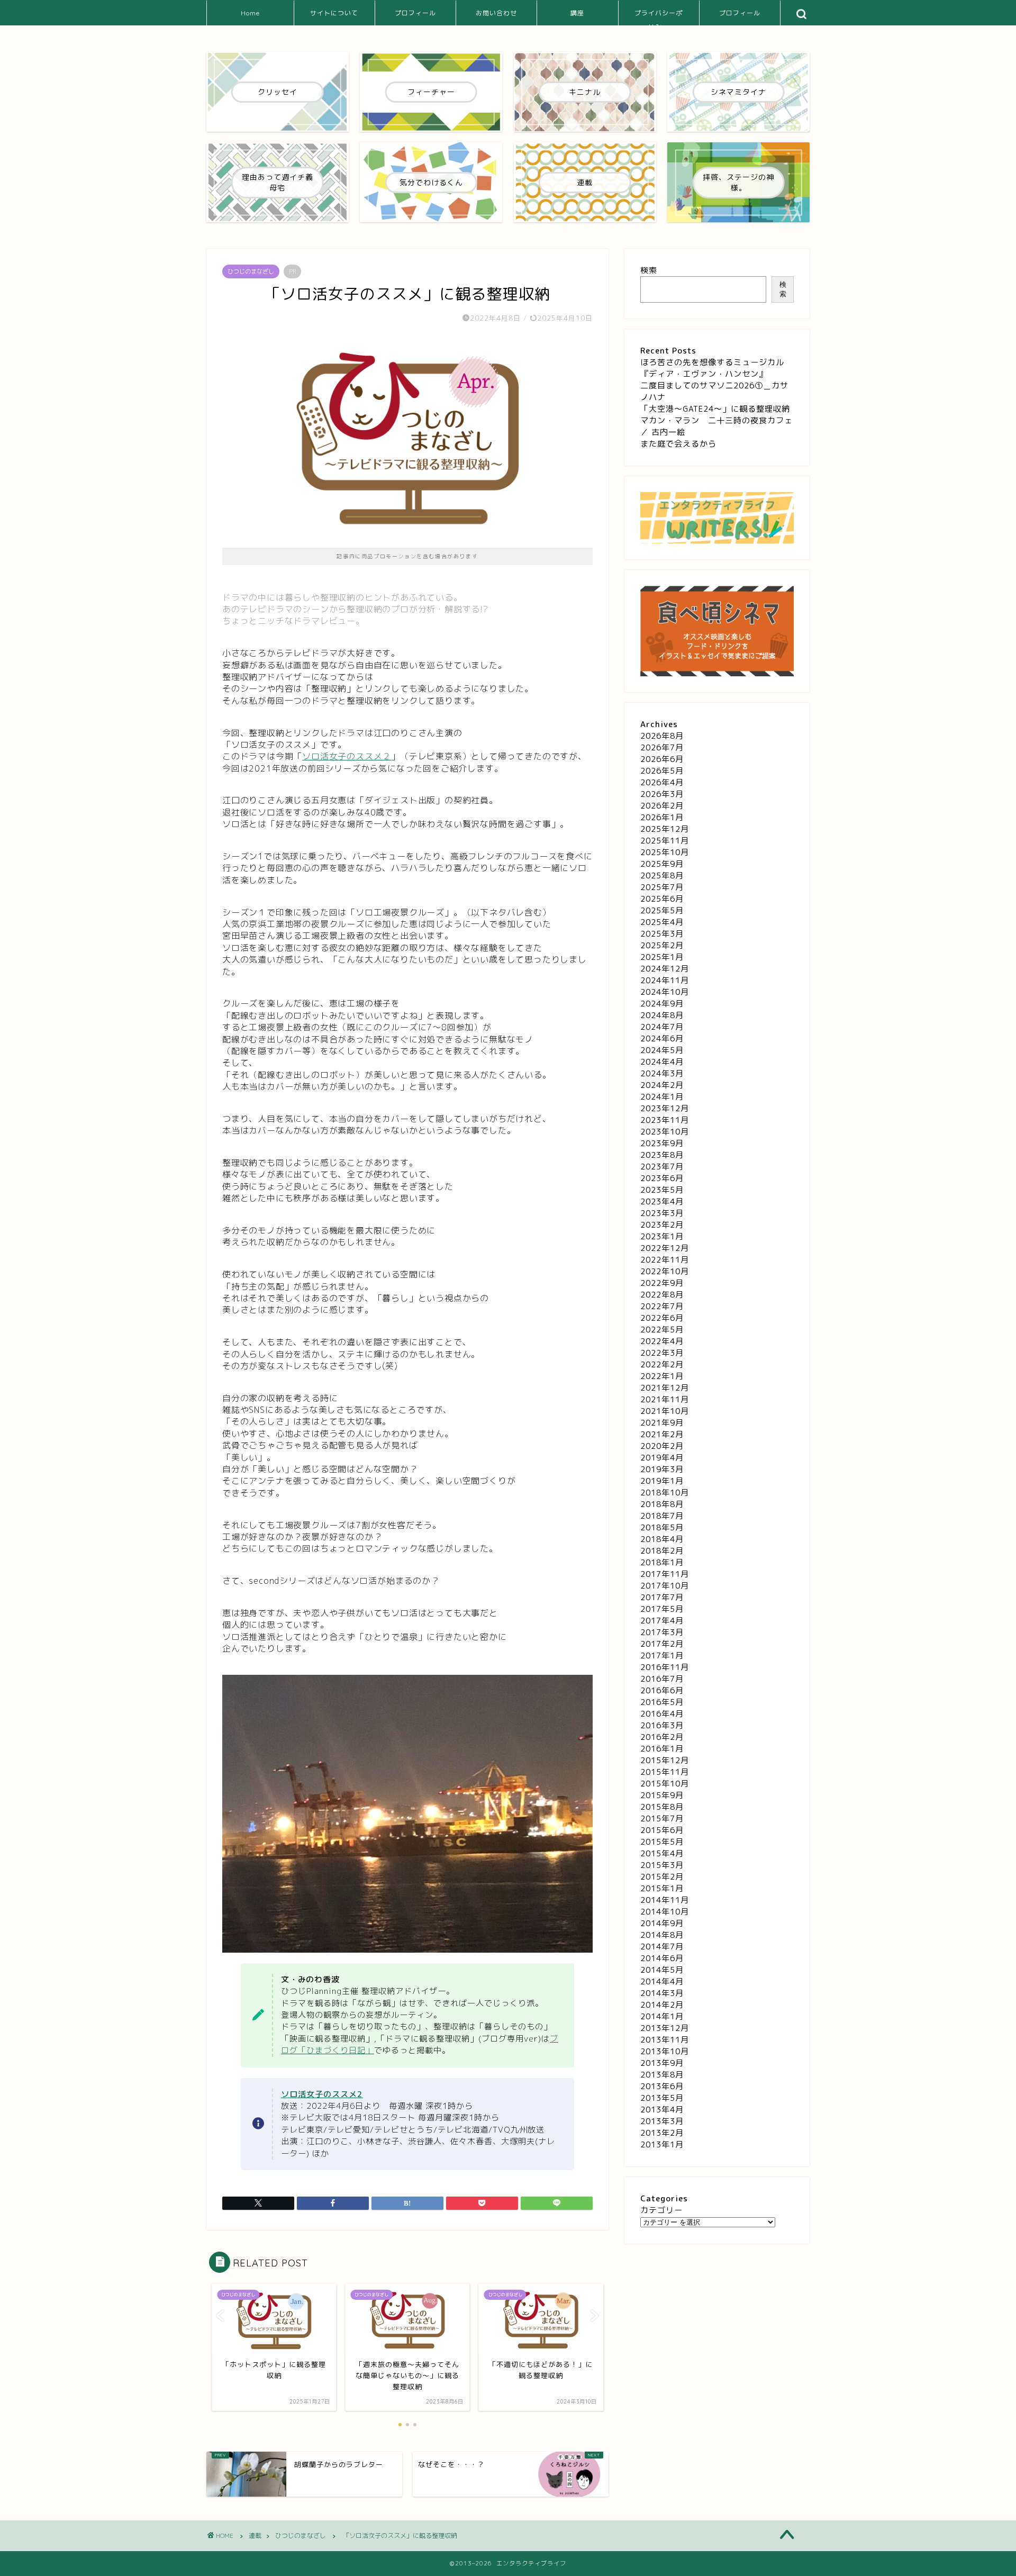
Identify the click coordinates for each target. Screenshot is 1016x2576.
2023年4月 (662, 1201)
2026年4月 (662, 782)
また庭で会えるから (678, 444)
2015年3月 (662, 1865)
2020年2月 (662, 1446)
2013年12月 (665, 2028)
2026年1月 (662, 817)
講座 (577, 13)
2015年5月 (662, 1842)
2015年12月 (665, 1760)
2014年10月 (665, 1912)
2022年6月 (662, 1318)
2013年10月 (665, 2051)
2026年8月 (662, 736)
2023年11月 (665, 1120)
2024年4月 (662, 1062)
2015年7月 (662, 1818)
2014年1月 (662, 2016)
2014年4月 (662, 1981)
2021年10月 (665, 1411)
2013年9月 (662, 2063)
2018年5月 (662, 1527)
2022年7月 (662, 1306)
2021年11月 (665, 1399)
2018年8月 (662, 1504)
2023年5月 (662, 1190)
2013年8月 (662, 2075)
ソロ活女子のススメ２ (347, 756)
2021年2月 (662, 1434)
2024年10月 (665, 992)
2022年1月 (662, 1376)
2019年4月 (662, 1458)
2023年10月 (665, 1132)
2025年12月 (665, 829)
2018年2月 (662, 1551)
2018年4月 (662, 1539)
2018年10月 (665, 1493)
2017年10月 (665, 1586)
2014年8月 (662, 1935)
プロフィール (415, 13)
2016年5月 (662, 1702)
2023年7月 (662, 1167)
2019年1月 (662, 1481)
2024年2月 (662, 1085)
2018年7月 (662, 1516)
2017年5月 (662, 1609)
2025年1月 (662, 957)
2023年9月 (662, 1143)
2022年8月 (662, 1295)
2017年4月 (662, 1621)
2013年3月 (662, 2121)
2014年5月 (662, 1970)
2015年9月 (662, 1795)
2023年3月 (662, 1213)
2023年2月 (662, 1225)
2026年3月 (662, 794)
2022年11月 (665, 1260)
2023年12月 (665, 1108)
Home (250, 13)
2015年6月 (662, 1830)
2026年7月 (662, 747)
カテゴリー (661, 2210)
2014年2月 (662, 2005)
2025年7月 (662, 887)
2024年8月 (662, 1015)
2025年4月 (662, 922)
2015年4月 (662, 1853)
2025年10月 (665, 852)
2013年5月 (662, 2098)
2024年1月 (662, 1097)
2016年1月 (662, 1749)
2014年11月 (665, 1900)
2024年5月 (662, 1050)
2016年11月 (665, 1667)
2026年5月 (662, 771)
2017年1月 (662, 1656)
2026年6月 (662, 759)
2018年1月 (662, 1562)
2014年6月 (662, 1958)
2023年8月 (662, 1155)
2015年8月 (662, 1807)
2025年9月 (662, 864)
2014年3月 (662, 1993)
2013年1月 (662, 2144)
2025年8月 (662, 876)
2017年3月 (662, 1632)
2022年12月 (665, 1248)
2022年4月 (662, 1341)
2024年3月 (662, 1073)
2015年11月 (665, 1772)
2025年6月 (662, 899)
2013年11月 (665, 2040)
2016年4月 (662, 1714)
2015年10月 (665, 1784)
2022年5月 (662, 1330)
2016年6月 (662, 1690)
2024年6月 (662, 1038)
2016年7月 (662, 1679)
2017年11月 (665, 1574)
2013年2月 (662, 2133)
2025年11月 (665, 841)
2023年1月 (662, 1236)
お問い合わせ (496, 13)
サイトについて (334, 13)
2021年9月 (662, 1423)
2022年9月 (662, 1283)
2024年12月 (665, 969)
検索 (649, 270)
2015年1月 (662, 1888)
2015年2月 (662, 1877)
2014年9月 (662, 1923)
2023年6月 (662, 1178)
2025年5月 (662, 910)
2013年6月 (662, 2086)
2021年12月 (665, 1388)
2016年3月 (662, 1725)
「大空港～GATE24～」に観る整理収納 (715, 409)
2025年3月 (662, 934)
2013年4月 (662, 2110)
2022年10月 (665, 1271)
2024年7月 (662, 1027)
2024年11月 (665, 980)
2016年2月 (662, 1737)
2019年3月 (662, 1469)
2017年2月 (662, 1644)
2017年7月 (662, 1597)
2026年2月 (662, 806)
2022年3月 (662, 1353)
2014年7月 (662, 1947)
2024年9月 (662, 1004)
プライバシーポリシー (659, 17)
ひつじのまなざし (251, 271)
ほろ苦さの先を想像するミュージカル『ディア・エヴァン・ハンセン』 (712, 368)
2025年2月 (662, 945)
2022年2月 (662, 1364)
